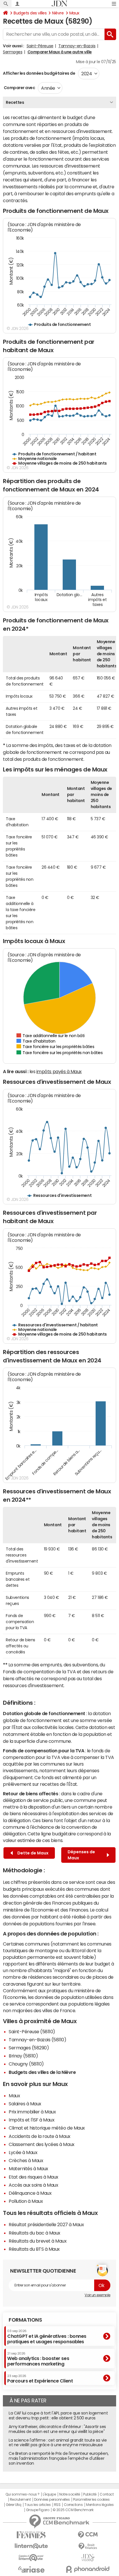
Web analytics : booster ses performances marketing (38, 2359)
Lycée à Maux (23, 2152)
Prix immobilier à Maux (32, 2112)
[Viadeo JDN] (88, 2558)
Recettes (15, 102)
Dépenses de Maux (81, 1855)
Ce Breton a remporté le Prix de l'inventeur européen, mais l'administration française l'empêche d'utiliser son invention (59, 2458)
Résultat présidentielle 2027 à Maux (46, 2224)
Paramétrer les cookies (91, 2500)
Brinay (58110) (23, 2056)
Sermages (13, 52)
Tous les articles (38, 2505)
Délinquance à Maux (30, 2193)
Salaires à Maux (25, 2104)
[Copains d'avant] (31, 2558)
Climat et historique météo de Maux (47, 2128)
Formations (25, 2320)
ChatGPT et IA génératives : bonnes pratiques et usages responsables (47, 2336)
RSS (57, 2505)
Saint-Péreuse (40, 46)
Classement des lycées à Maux (42, 2144)
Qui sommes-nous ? (23, 2494)
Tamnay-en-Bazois (77, 46)
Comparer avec (19, 88)
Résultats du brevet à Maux (38, 2241)
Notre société (70, 2494)
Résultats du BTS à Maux (34, 2249)
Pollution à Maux (26, 2201)
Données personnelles (52, 2500)
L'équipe (49, 2494)
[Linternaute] (31, 2546)
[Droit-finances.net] (88, 2546)
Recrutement (20, 2500)
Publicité (90, 2494)
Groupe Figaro (38, 2510)
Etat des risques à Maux (34, 2177)
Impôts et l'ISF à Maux (31, 2120)
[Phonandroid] (88, 2569)
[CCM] (88, 2535)
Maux (74, 13)
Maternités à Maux (28, 2168)
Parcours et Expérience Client (40, 2379)
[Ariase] (31, 2569)
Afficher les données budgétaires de (39, 73)
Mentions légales (100, 2505)
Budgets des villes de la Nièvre (42, 2072)
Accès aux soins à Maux (33, 2185)
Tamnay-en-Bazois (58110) (37, 2040)
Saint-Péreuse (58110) (32, 2031)
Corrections (73, 2505)
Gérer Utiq (14, 2505)
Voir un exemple (97, 2295)
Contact (107, 2494)
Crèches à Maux (26, 2160)
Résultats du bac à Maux (35, 2233)
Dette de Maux (32, 1853)
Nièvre (58, 13)
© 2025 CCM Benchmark (73, 2510)
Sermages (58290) (29, 2048)
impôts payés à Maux (59, 1071)
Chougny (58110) (26, 2064)
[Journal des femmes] (31, 2535)
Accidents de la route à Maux (40, 2136)
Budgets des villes (30, 13)
